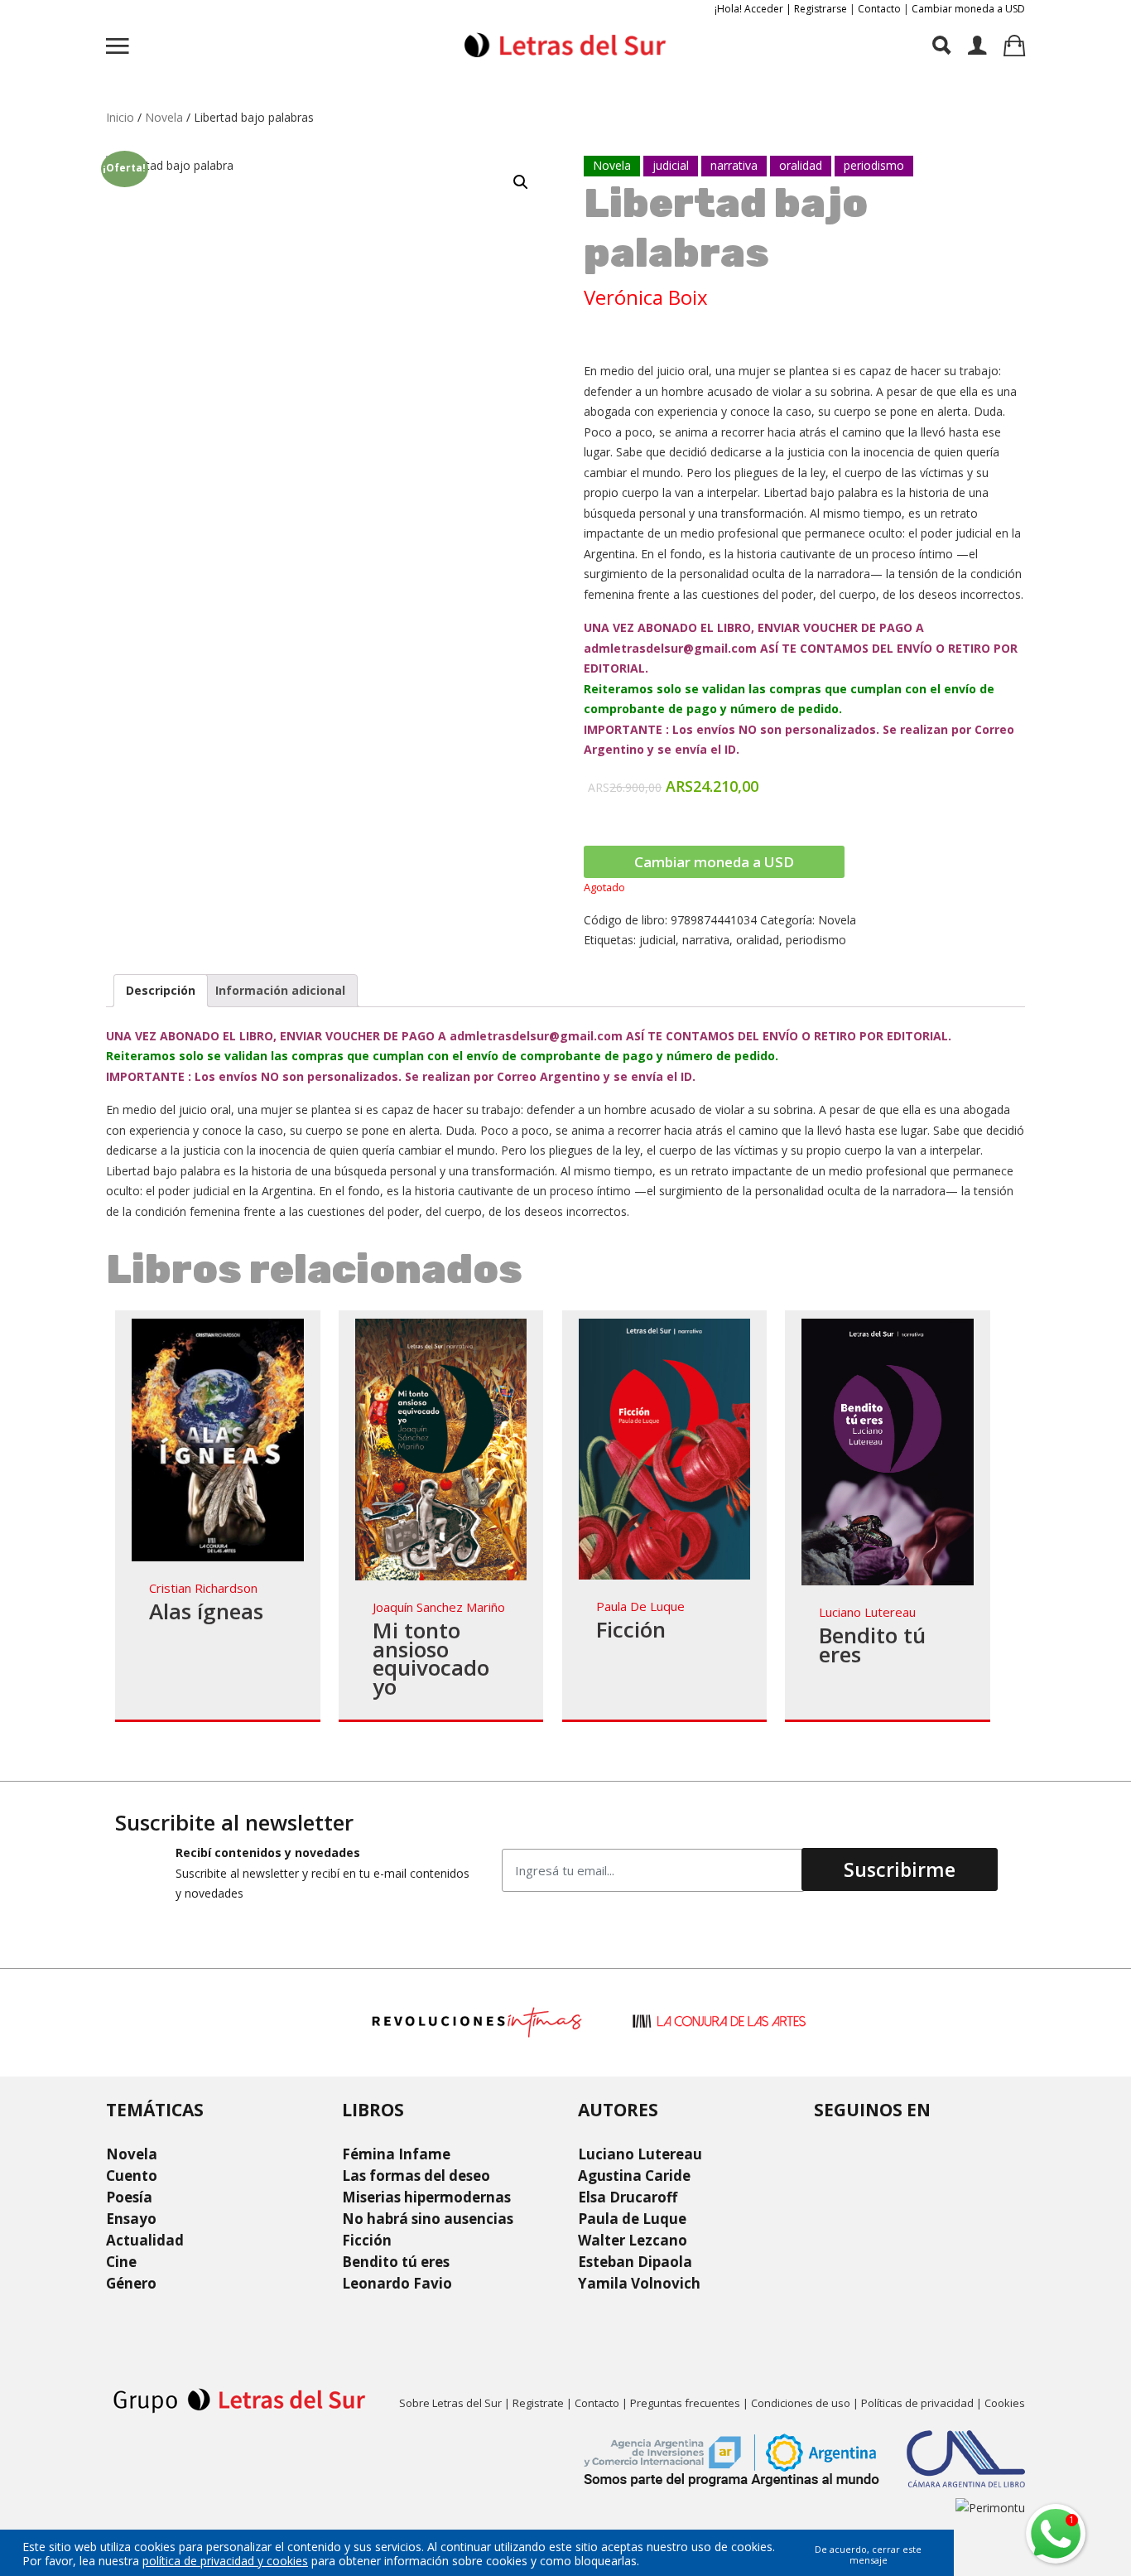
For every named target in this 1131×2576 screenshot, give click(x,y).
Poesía (129, 2197)
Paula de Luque (640, 1606)
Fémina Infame (396, 2154)
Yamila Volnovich (639, 2283)
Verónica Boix (646, 297)
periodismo (816, 940)
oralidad (758, 940)
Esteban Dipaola (635, 2262)
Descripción (161, 990)
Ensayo (131, 2219)
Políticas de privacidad (917, 2403)
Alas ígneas (206, 1611)
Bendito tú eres (872, 1645)
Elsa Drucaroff (628, 2197)
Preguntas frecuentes (685, 2403)
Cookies (1005, 2403)
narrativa (706, 940)
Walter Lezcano (633, 2240)
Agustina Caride (634, 2176)
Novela (164, 117)
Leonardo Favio (397, 2283)
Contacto (879, 9)
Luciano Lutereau (867, 1612)
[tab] (161, 991)
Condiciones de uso (801, 2403)
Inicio (120, 117)
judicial (657, 940)
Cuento (132, 2176)
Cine (121, 2262)
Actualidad (145, 2240)
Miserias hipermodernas (426, 2197)
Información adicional (280, 990)
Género (131, 2283)
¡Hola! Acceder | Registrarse (781, 9)
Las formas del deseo (416, 2176)
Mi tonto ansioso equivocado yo (431, 1658)
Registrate (538, 2403)
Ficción (631, 1629)
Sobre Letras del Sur (450, 2403)
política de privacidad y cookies (225, 2561)
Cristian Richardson (203, 1588)
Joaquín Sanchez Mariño (439, 1607)
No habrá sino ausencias (428, 2219)
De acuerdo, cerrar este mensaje (868, 2554)
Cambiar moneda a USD (968, 9)
